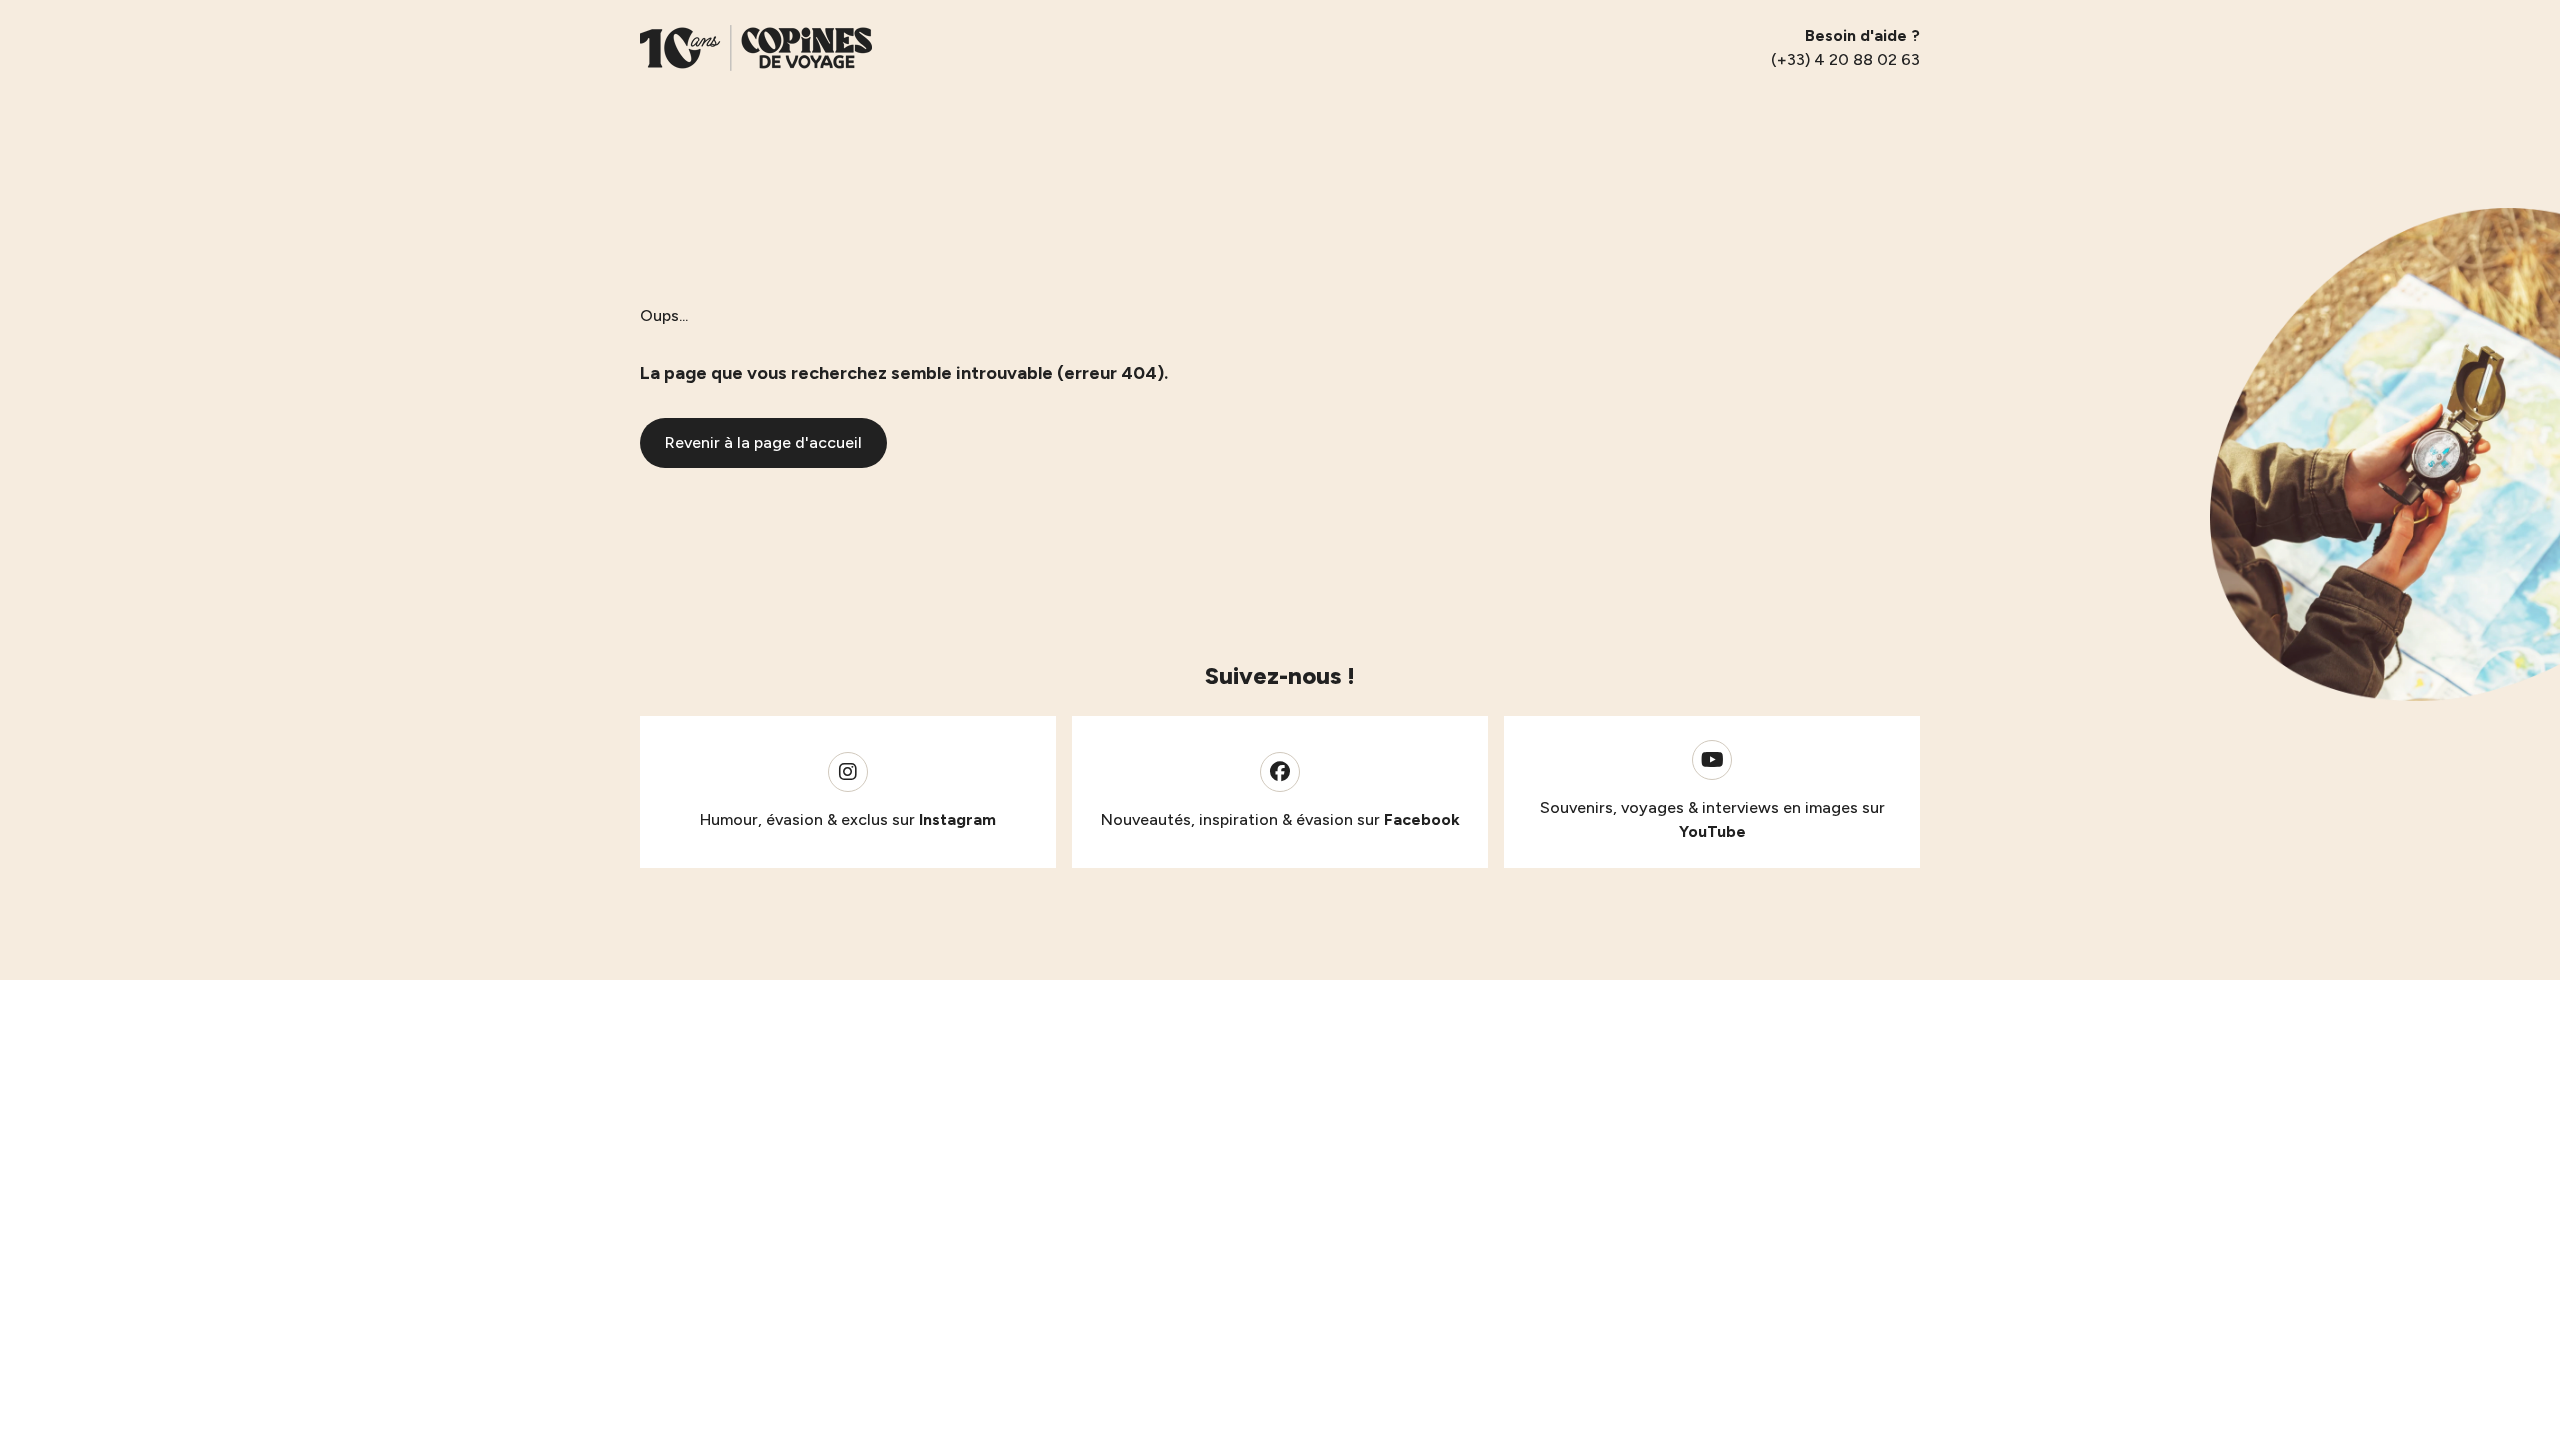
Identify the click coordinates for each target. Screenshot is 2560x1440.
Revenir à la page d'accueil (763, 442)
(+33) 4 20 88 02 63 (1845, 59)
